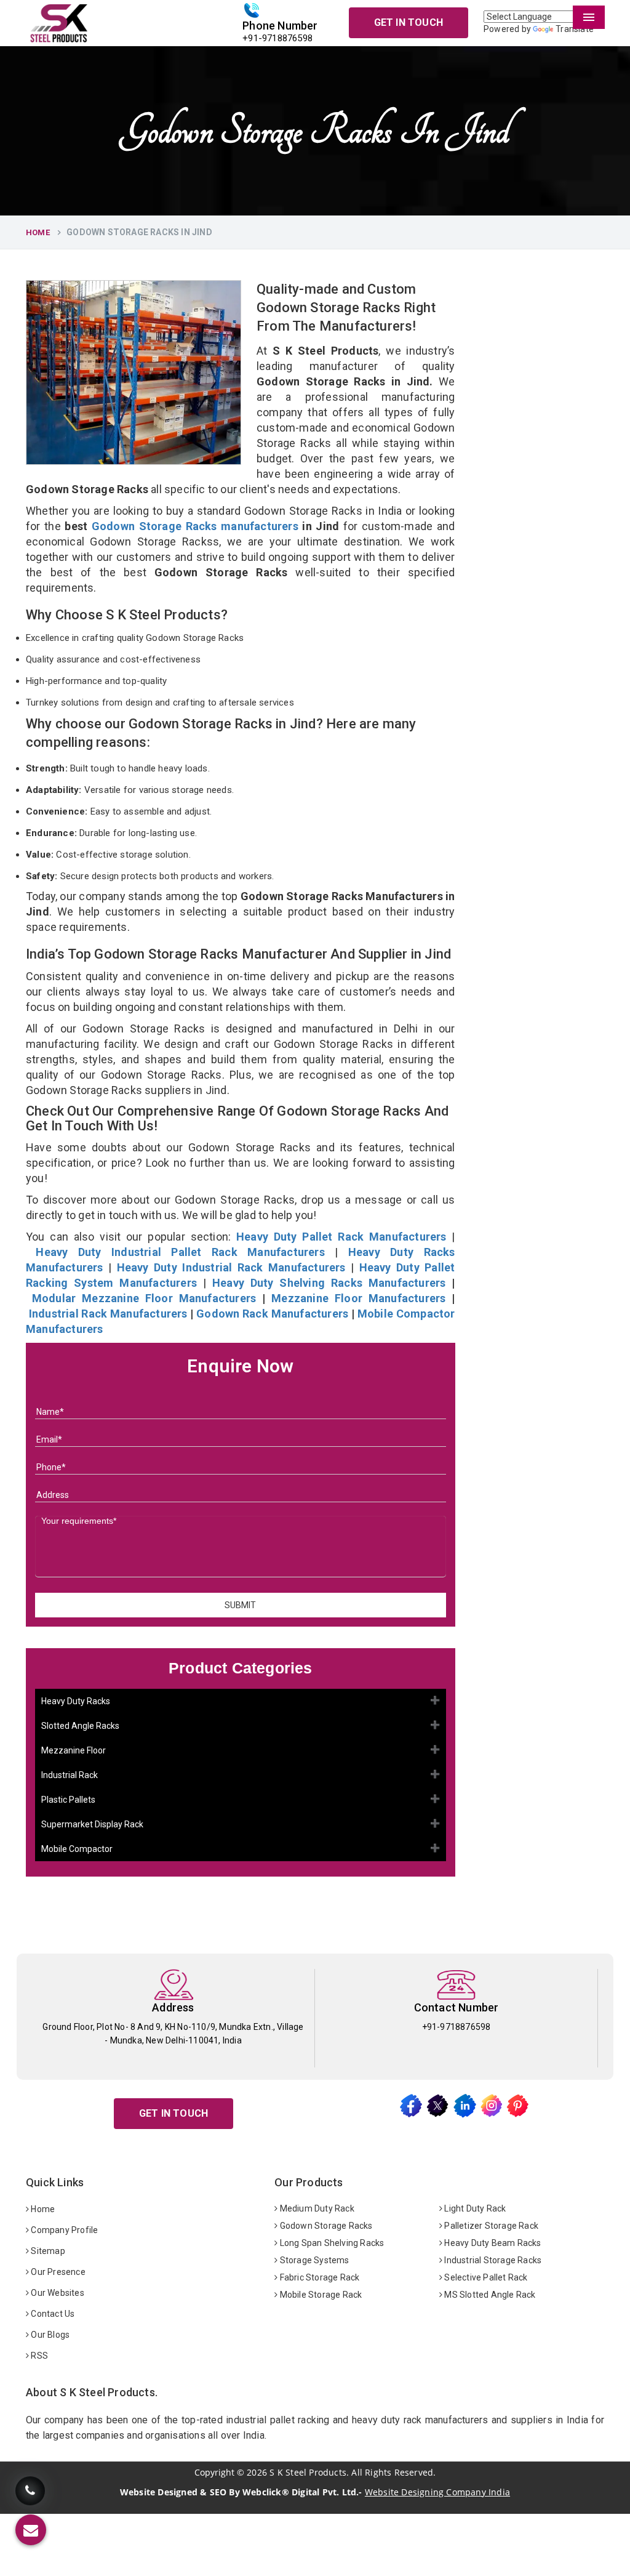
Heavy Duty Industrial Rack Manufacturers (231, 1267)
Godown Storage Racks (325, 2226)
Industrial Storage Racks (492, 2260)
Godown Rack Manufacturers (272, 1314)
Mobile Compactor (77, 1849)
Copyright (214, 2473)
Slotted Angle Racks (80, 1726)
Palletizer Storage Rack (490, 2226)
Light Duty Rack (474, 2208)
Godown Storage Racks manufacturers (195, 526)
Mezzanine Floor (74, 1750)
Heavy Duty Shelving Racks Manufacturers (329, 1283)
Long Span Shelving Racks (331, 2243)
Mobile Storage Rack (320, 2295)
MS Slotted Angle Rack (489, 2295)
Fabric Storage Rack (318, 2277)
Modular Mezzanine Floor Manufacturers (144, 1298)
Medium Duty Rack (316, 2208)
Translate (575, 29)
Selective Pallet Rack (485, 2277)
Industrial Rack (70, 1775)
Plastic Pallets (68, 1800)
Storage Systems (313, 2260)
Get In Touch (409, 22)
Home (38, 232)
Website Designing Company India (437, 2492)
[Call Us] (30, 2494)
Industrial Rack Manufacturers (108, 1314)
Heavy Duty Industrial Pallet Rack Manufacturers (180, 1252)
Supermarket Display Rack (92, 1824)
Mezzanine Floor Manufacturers (358, 1298)
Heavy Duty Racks (76, 1701)
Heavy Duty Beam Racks (492, 2243)
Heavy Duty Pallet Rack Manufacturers (341, 1237)
